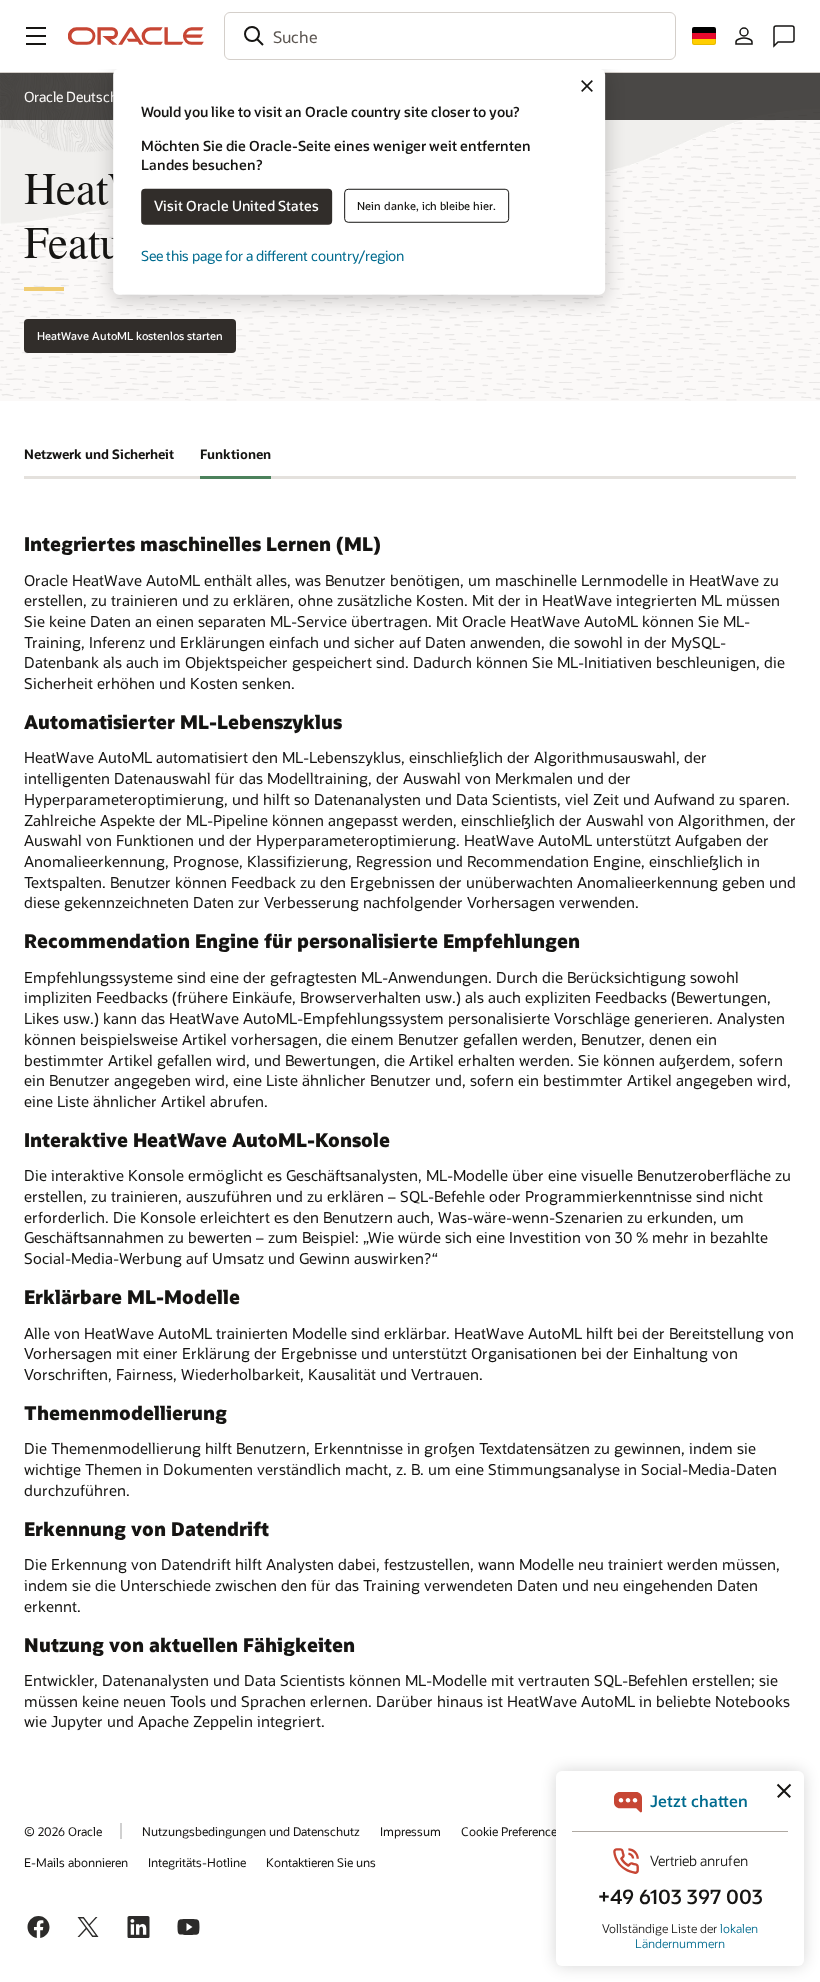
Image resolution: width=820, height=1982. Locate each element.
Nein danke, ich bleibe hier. (426, 205)
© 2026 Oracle (63, 1831)
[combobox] (450, 36)
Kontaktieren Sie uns (321, 1862)
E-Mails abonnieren (76, 1862)
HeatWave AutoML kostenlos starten (130, 335)
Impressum (410, 1831)
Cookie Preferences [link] (512, 1831)
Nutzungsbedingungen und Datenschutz (251, 1831)
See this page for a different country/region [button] (272, 255)
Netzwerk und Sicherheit (99, 454)
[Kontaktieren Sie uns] (784, 36)
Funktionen (235, 454)
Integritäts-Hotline (197, 1862)
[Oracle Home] (136, 36)
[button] (36, 36)
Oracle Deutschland (84, 96)
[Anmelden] (744, 36)
